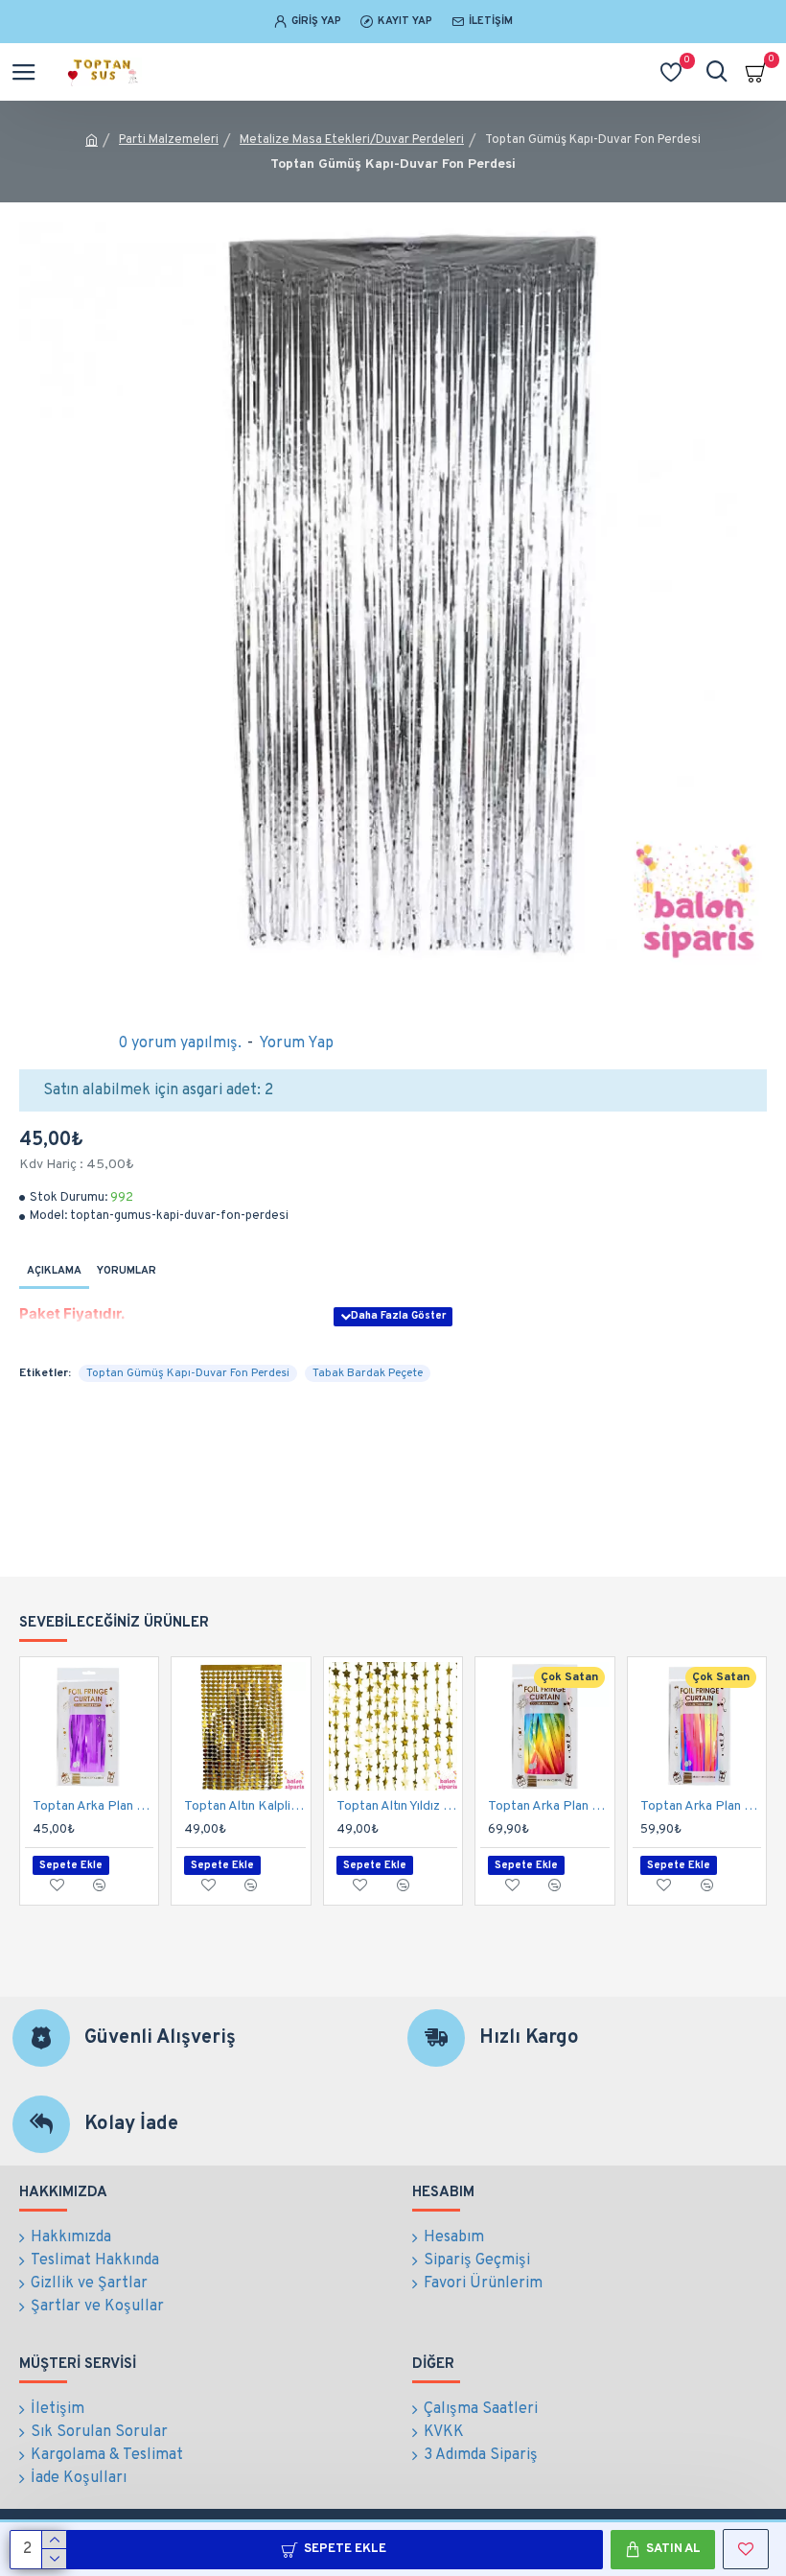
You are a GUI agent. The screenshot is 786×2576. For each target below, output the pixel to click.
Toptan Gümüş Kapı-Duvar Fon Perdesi (188, 1373)
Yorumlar (127, 1271)
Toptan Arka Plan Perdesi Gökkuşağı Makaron (548, 1806)
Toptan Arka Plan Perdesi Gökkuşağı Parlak (701, 1806)
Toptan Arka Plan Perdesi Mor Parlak (93, 1806)
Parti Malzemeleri (169, 140)
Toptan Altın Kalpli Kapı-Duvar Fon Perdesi (244, 1806)
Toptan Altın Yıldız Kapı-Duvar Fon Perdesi (397, 1806)
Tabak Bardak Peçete (368, 1373)
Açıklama (54, 1271)
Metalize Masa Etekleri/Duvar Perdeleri (352, 140)
